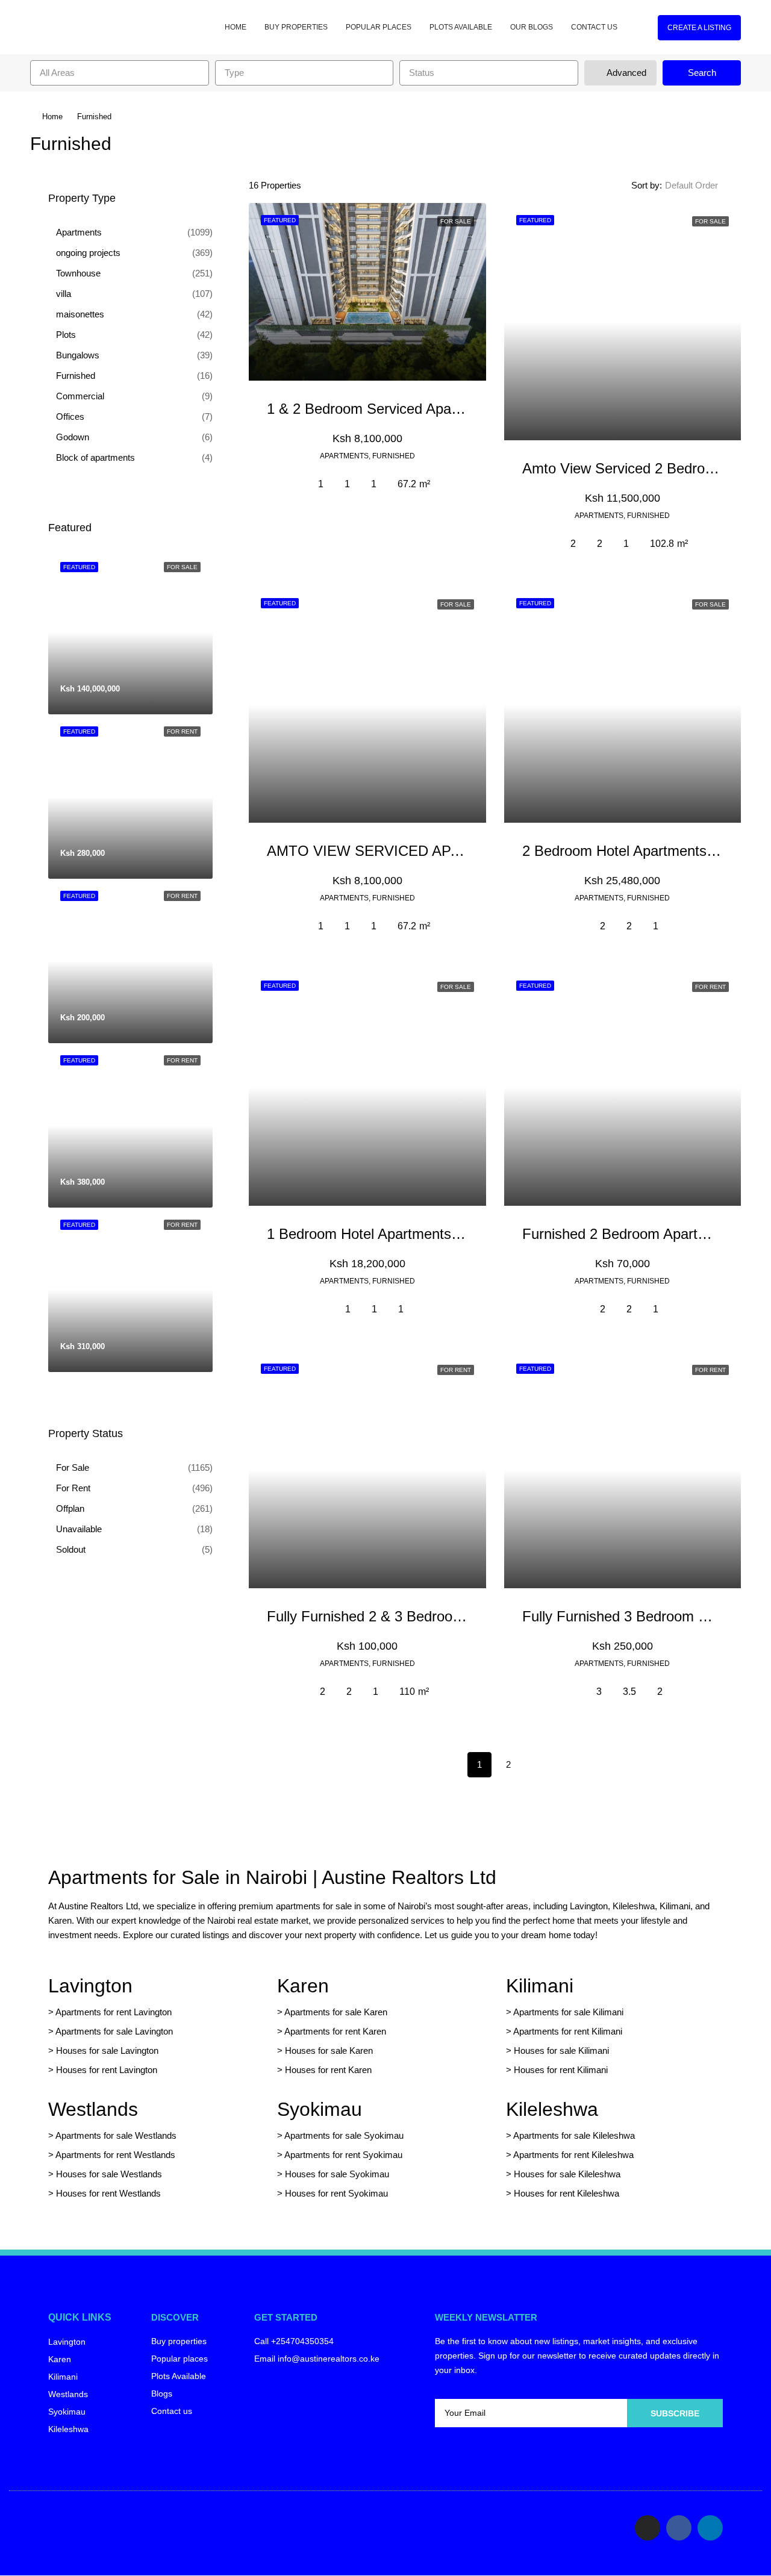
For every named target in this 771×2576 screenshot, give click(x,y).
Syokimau (320, 2109)
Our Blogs (532, 27)
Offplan (70, 1508)
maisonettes (80, 314)
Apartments (79, 232)
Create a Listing (699, 28)
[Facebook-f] (679, 2528)
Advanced (625, 73)
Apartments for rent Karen (335, 2031)
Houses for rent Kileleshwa (567, 2193)
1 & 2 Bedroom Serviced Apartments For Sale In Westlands (456, 409)
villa (64, 294)
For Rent (73, 1488)
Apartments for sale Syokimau (344, 2135)
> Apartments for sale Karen (332, 2012)
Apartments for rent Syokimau (343, 2155)
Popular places (379, 27)
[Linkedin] (710, 2528)
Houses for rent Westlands (108, 2193)
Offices (70, 416)
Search (702, 73)
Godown (73, 437)
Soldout (71, 1549)
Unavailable (79, 1529)
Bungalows (78, 355)
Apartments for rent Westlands (115, 2155)
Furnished (76, 376)
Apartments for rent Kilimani (568, 2031)
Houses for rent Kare (326, 2070)
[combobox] (120, 73)
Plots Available (461, 27)
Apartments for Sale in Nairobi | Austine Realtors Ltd (272, 1877)
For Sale (73, 1467)
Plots (66, 335)
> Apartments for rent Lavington (110, 2012)
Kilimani (540, 1986)
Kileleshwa (552, 2109)
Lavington (90, 1986)
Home (236, 27)
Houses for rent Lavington (105, 2070)
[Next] (537, 1764)
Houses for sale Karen (329, 2051)
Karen (303, 1986)
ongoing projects (88, 253)
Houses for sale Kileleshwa (567, 2174)
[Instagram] (648, 2528)
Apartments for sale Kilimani (568, 2012)
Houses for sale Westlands (109, 2174)
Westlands (93, 2109)
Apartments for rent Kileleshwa (573, 2155)
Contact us (594, 27)
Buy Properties (296, 27)
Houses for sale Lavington (107, 2051)
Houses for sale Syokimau (337, 2174)
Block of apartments (95, 457)
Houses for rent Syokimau (336, 2193)
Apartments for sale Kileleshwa (574, 2135)
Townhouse (78, 273)
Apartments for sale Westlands (116, 2135)
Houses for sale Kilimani (561, 2051)
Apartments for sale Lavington (113, 2031)
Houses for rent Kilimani (561, 2070)
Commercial (80, 396)
